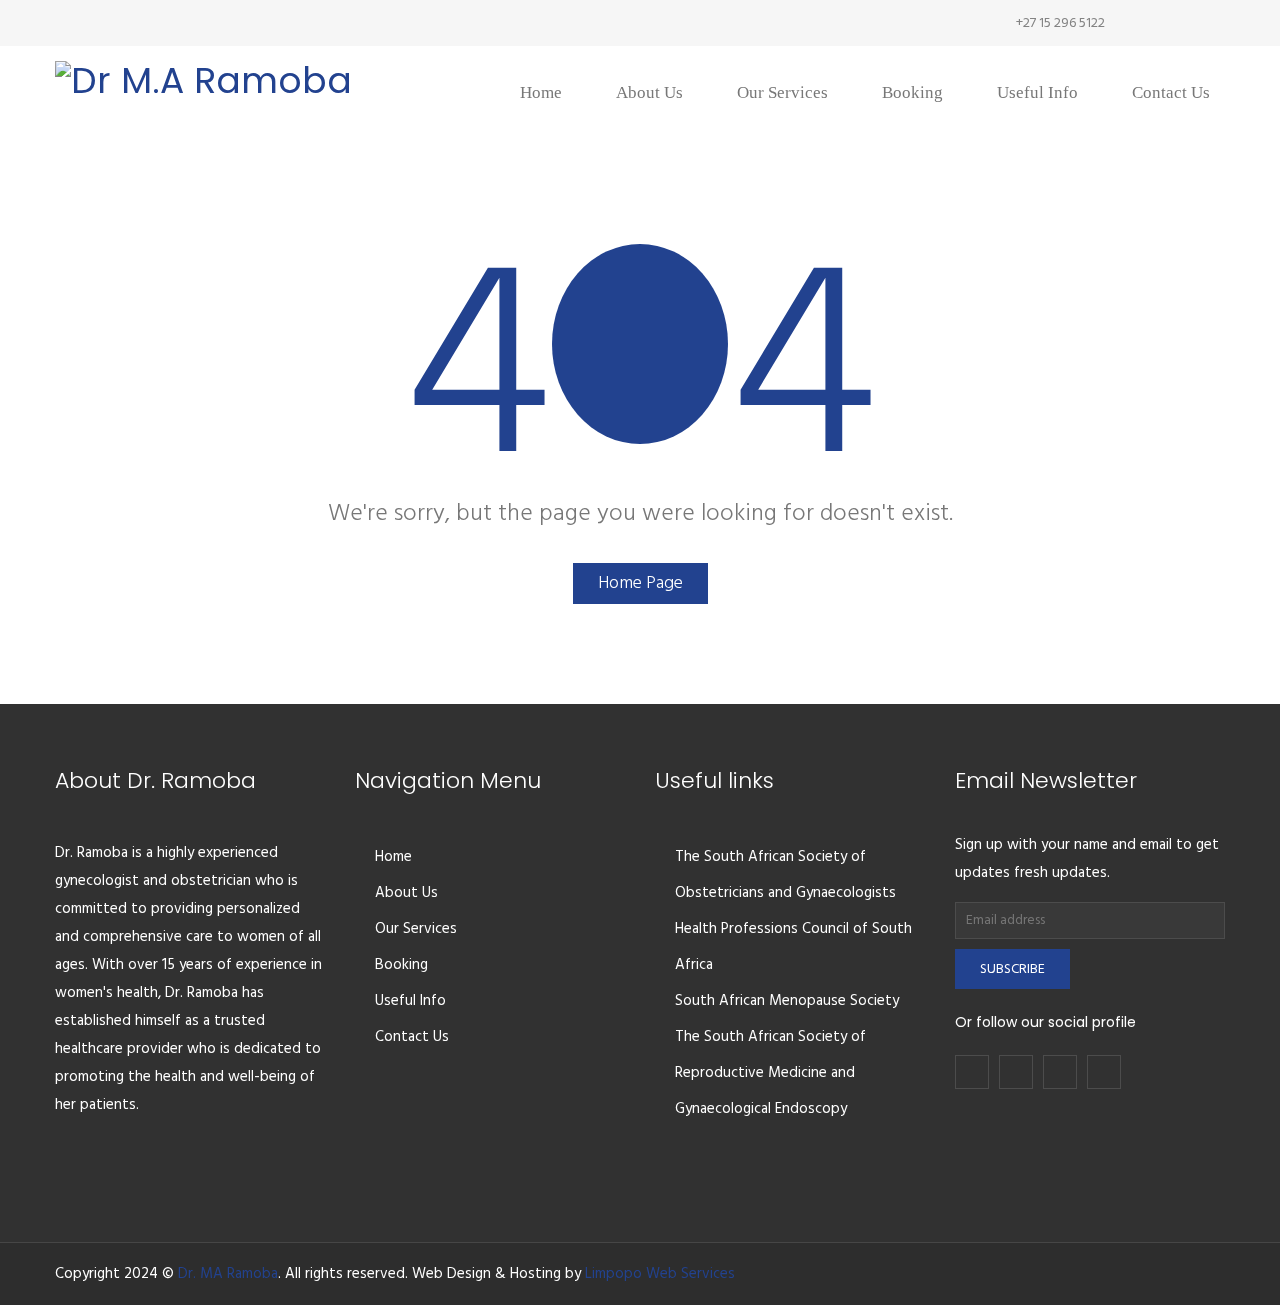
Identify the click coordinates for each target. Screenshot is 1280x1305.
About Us (406, 893)
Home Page (640, 583)
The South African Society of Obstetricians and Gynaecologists (785, 875)
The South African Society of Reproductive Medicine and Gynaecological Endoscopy (770, 1073)
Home (393, 857)
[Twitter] (1150, 23)
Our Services (416, 929)
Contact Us (412, 1037)
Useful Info (410, 1001)
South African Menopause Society (787, 1001)
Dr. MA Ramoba (228, 1274)
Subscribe (1012, 969)
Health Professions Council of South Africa (793, 947)
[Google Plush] (1180, 23)
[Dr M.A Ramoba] (203, 70)
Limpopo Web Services (660, 1274)
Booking (401, 965)
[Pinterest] (1210, 23)
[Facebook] (1120, 23)
